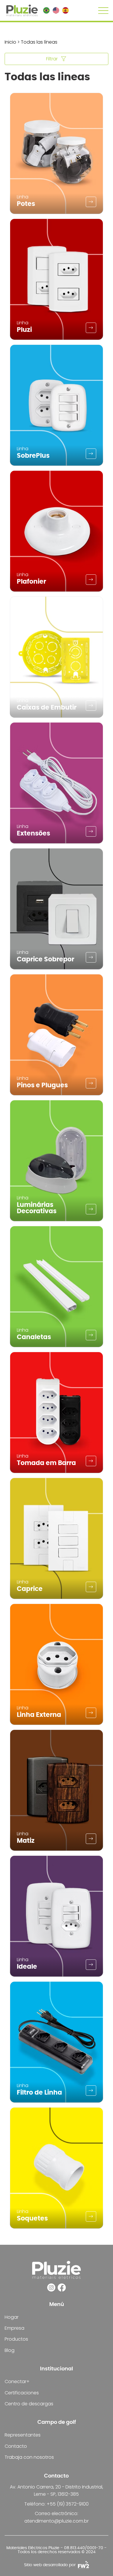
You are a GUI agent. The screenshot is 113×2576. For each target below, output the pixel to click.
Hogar (12, 2317)
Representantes (23, 2435)
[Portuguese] (46, 10)
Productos (16, 2339)
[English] (56, 10)
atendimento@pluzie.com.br (57, 2521)
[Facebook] (62, 2287)
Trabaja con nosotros (29, 2457)
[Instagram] (51, 2287)
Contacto (16, 2446)
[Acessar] (91, 202)
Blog (10, 2350)
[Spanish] (65, 10)
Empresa (14, 2328)
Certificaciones (22, 2393)
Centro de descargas (29, 2404)
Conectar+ (17, 2382)
